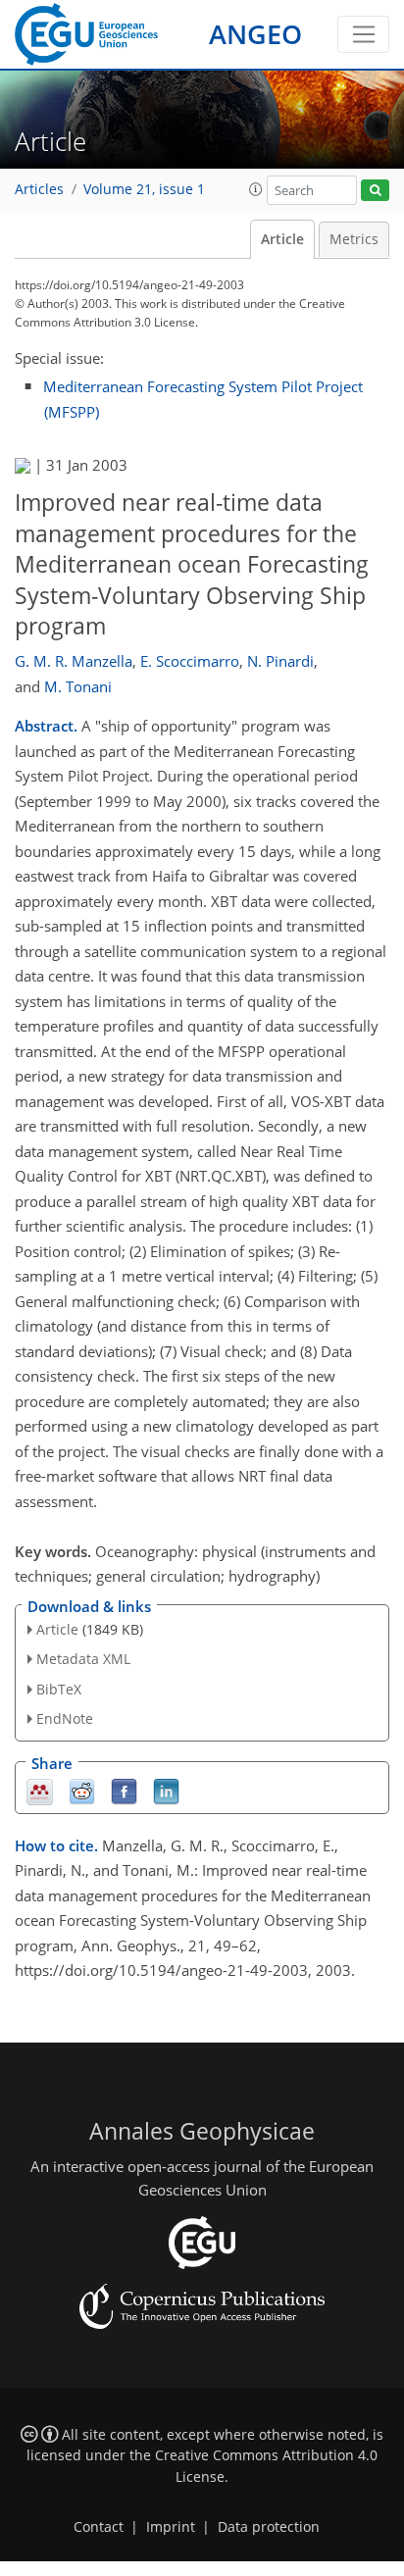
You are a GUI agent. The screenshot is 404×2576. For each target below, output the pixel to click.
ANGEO (255, 34)
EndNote (65, 1718)
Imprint (171, 2527)
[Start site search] (375, 191)
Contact (99, 2527)
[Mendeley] (40, 1790)
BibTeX (59, 1689)
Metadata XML (83, 1659)
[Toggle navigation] (363, 34)
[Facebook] (124, 1790)
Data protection (269, 2527)
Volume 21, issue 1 (144, 189)
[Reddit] (82, 1790)
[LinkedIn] (166, 1790)
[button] (256, 189)
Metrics (354, 239)
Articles (39, 189)
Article (282, 239)
